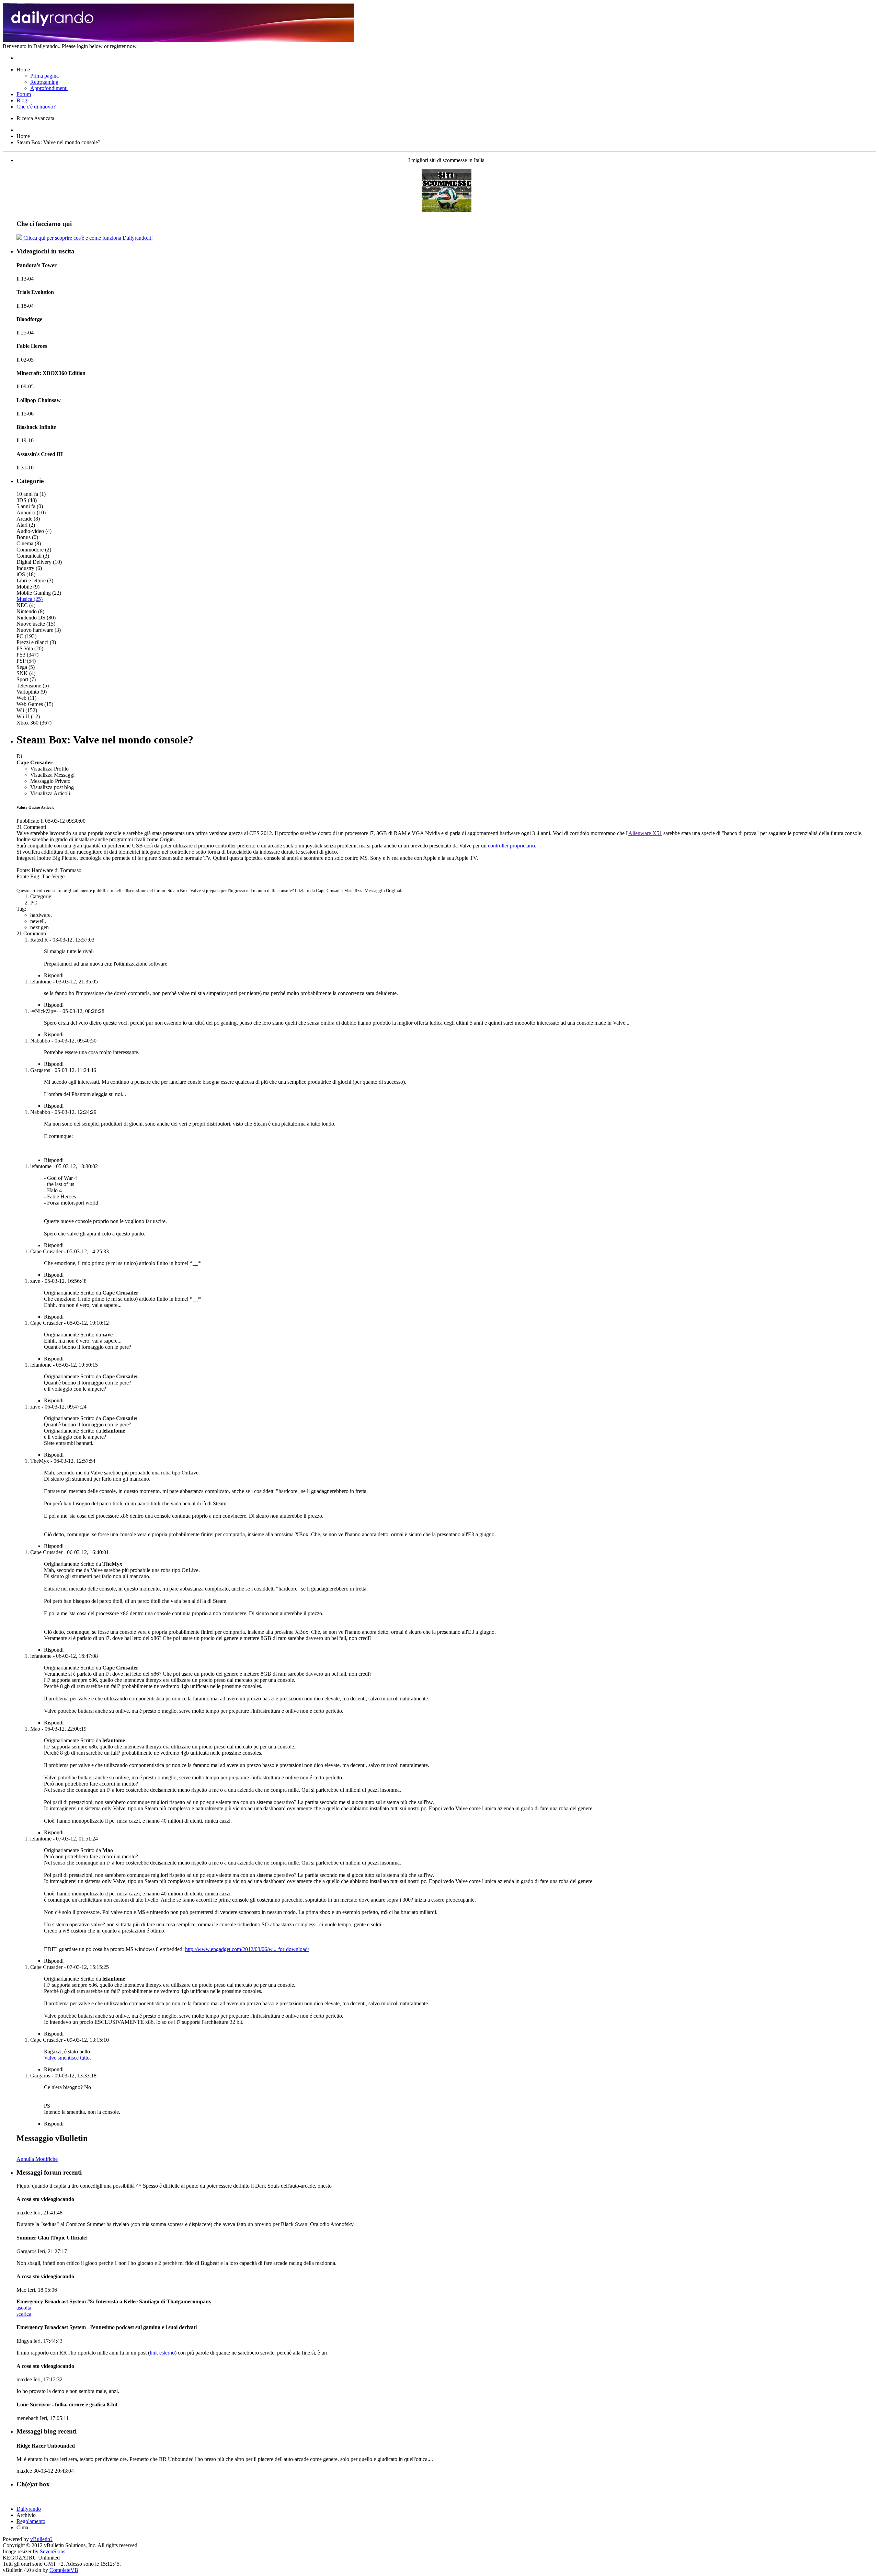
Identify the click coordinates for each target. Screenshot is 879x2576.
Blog (22, 100)
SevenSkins (53, 2551)
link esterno (162, 2353)
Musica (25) (30, 599)
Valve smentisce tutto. (67, 2058)
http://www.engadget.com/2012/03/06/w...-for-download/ (247, 1949)
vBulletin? (41, 2539)
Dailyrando (29, 2509)
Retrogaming (44, 82)
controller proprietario (511, 846)
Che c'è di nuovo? (36, 107)
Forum (24, 94)
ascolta (24, 2308)
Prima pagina (44, 76)
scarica (24, 2314)
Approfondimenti (49, 88)
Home (23, 70)
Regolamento (31, 2521)
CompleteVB (64, 2570)
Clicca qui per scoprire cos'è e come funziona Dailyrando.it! (87, 238)
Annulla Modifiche (37, 2159)
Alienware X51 (645, 833)
